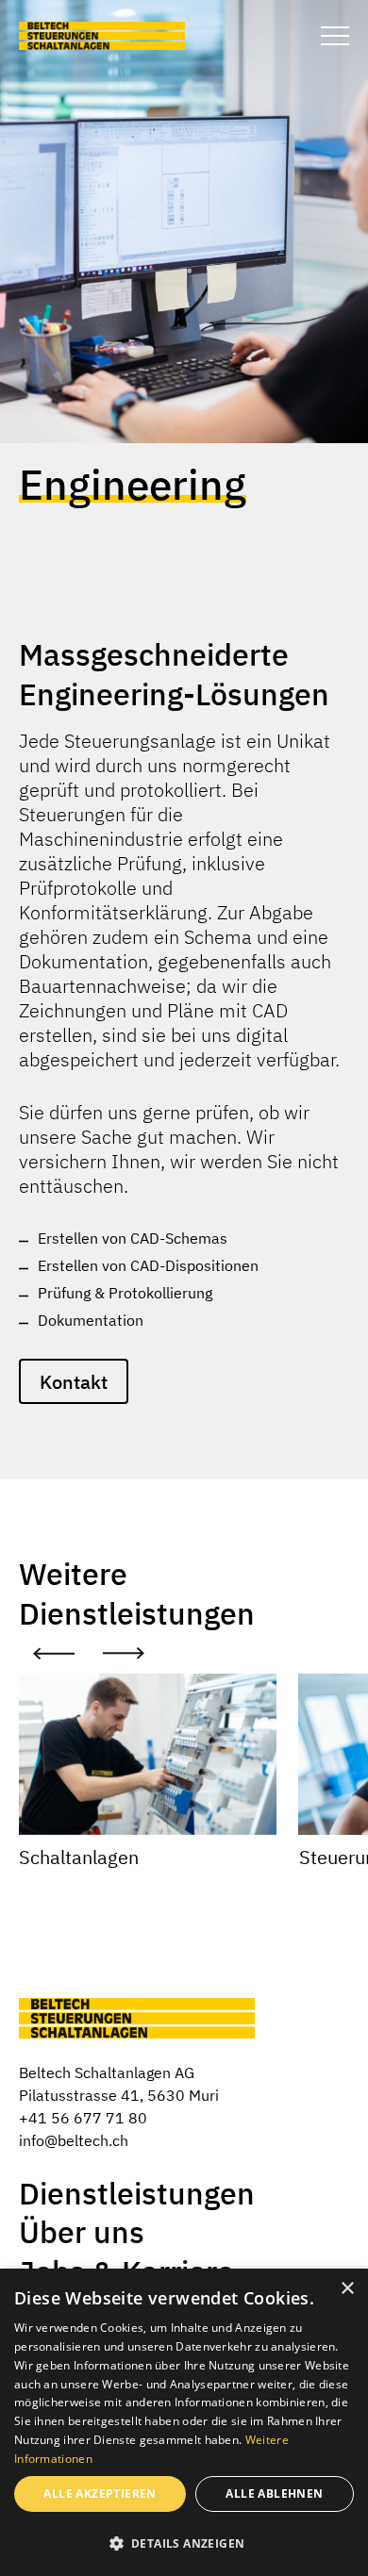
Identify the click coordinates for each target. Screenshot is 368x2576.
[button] (184, 2543)
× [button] (347, 2289)
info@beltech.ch (74, 2140)
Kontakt (74, 1382)
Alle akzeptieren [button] (100, 2493)
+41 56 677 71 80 (83, 2118)
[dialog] (184, 2422)
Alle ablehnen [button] (274, 2493)
